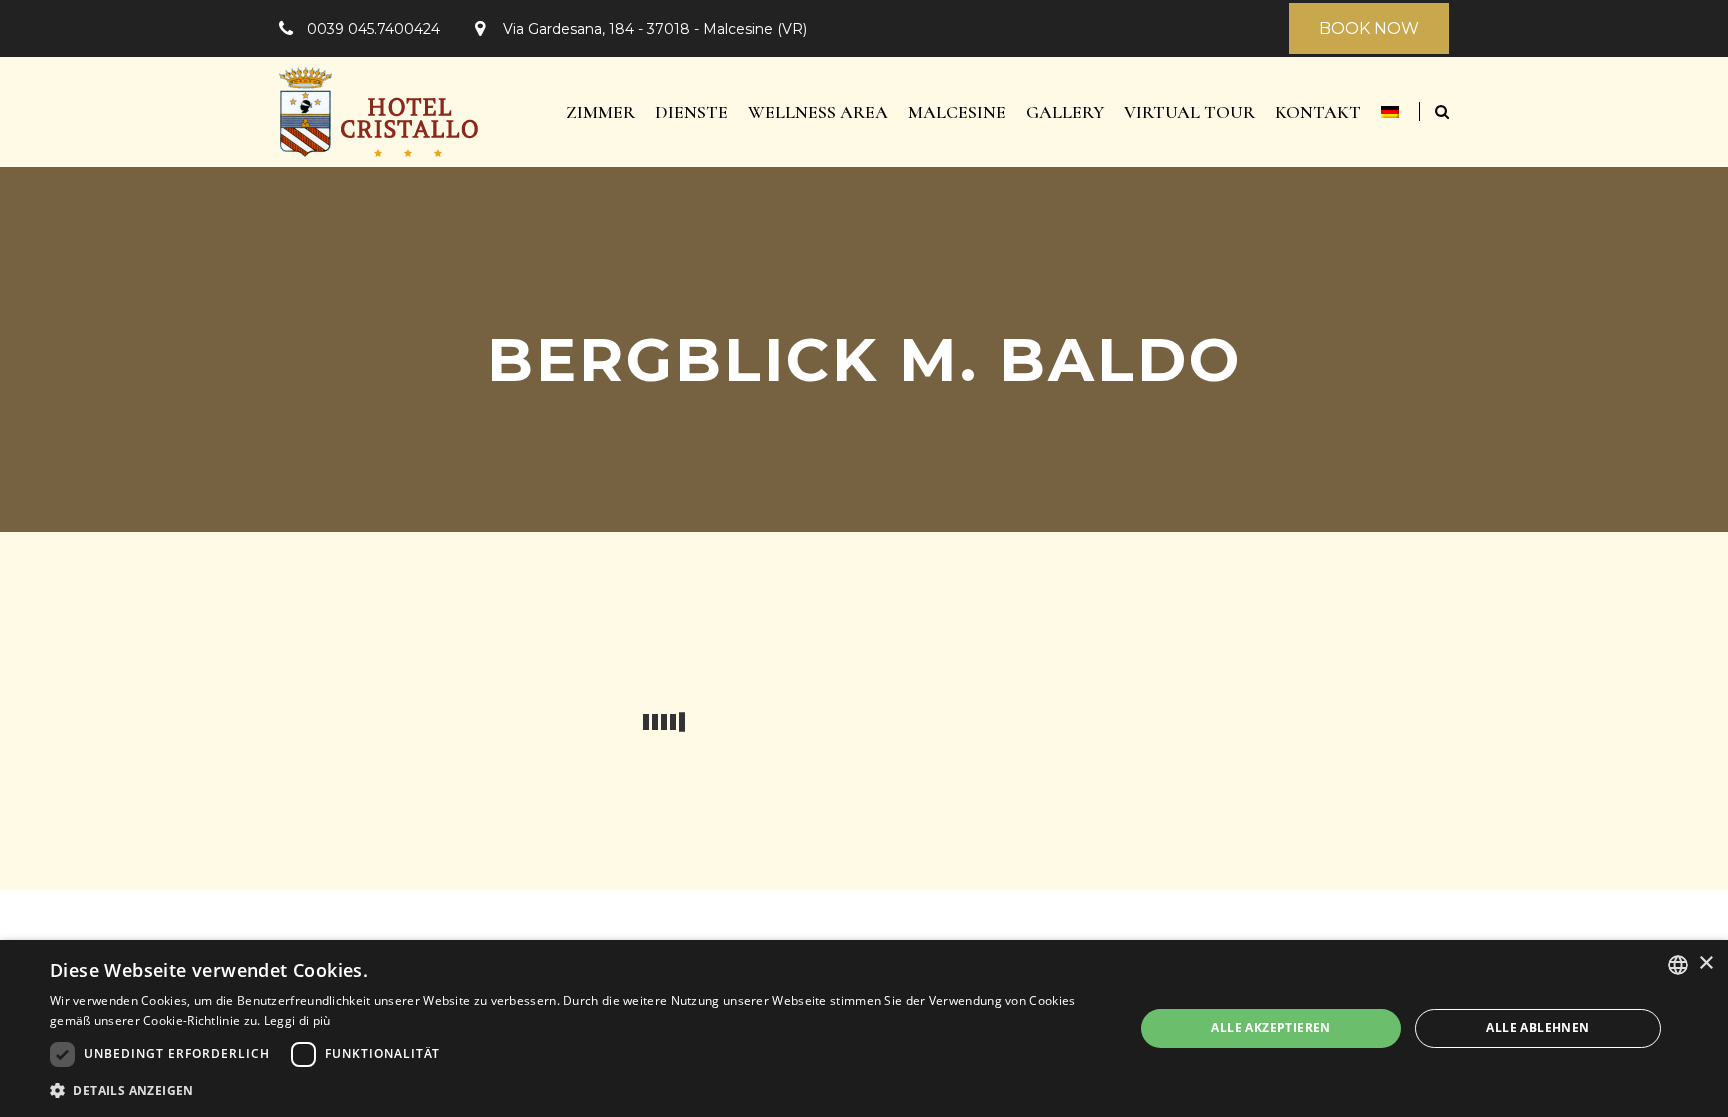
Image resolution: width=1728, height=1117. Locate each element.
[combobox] (1678, 965)
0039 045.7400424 (373, 29)
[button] (576, 1090)
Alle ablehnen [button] (1537, 1027)
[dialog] (864, 1028)
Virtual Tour (1189, 112)
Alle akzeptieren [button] (1270, 1027)
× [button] (1705, 963)
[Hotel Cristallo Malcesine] (379, 112)
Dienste (691, 112)
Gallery (1065, 112)
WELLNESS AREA (818, 112)
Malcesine (957, 112)
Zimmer (600, 112)
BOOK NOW (1369, 28)
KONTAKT (1318, 112)
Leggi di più (297, 1020)
